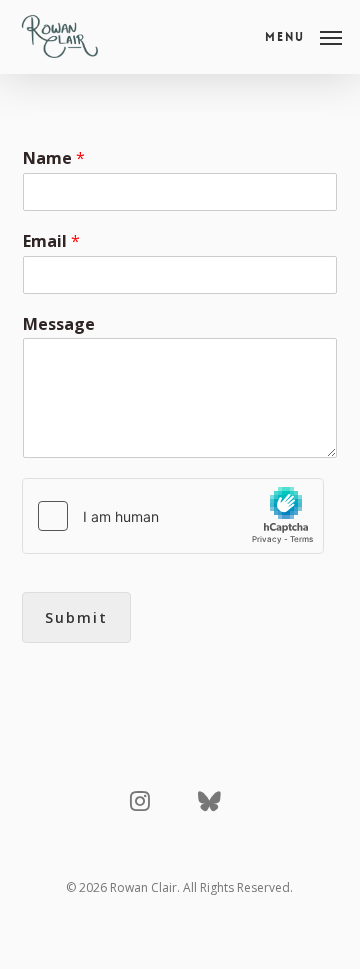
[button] (303, 35)
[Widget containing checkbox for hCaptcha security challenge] (173, 516)
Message (59, 324)
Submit (76, 617)
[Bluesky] (210, 802)
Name (54, 158)
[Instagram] (140, 802)
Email (51, 241)
